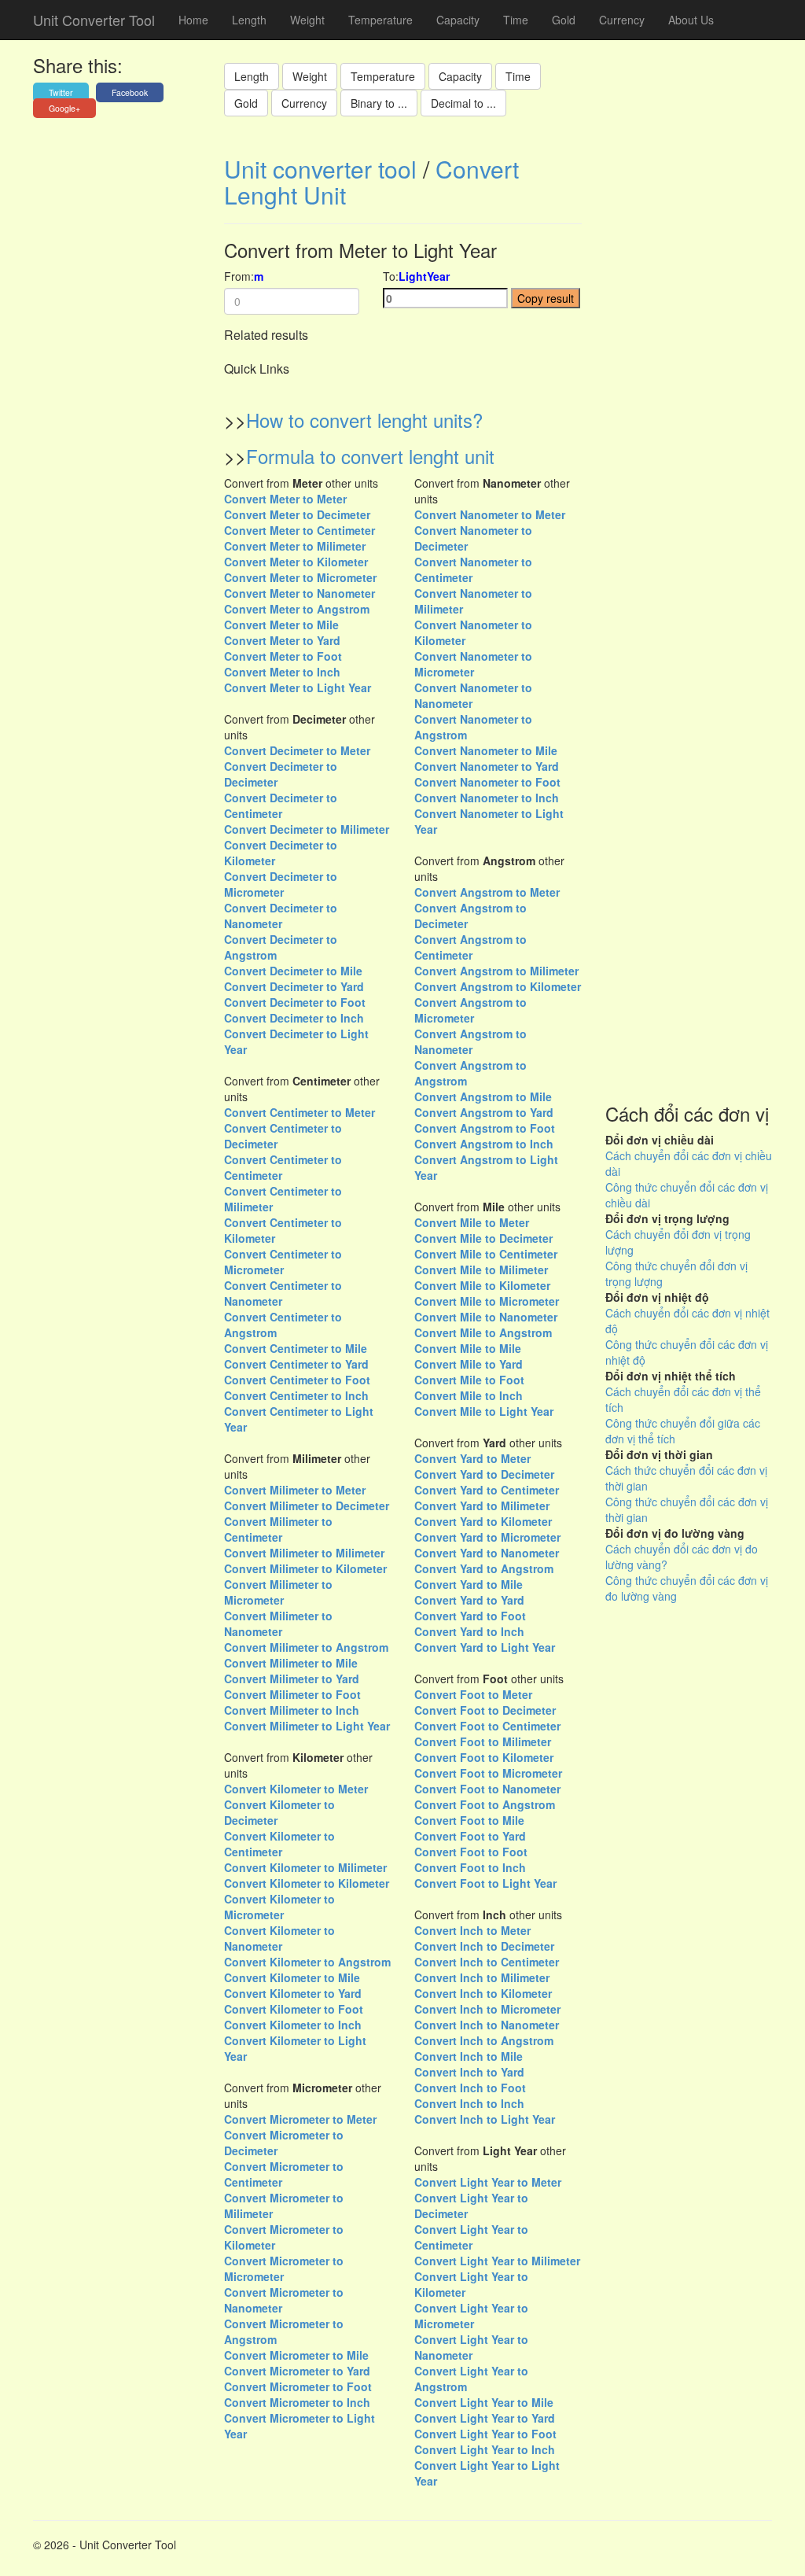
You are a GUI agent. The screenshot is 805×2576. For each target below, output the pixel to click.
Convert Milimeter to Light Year (307, 1726)
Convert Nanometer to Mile (486, 750)
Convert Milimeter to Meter (295, 1490)
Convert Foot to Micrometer (488, 1773)
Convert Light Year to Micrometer (471, 2316)
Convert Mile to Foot (469, 1380)
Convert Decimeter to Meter (297, 750)
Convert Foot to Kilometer (484, 1757)
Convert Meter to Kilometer (296, 562)
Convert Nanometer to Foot (487, 782)
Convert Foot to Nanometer (487, 1789)
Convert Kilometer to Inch (293, 2025)
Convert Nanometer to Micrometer (473, 664)
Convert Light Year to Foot (485, 2434)
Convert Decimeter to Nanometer (281, 916)
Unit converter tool (320, 169)
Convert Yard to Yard (469, 1600)
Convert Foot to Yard (470, 1836)
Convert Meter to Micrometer (300, 577)
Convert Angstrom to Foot (485, 1128)
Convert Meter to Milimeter (295, 546)
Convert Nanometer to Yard (487, 766)
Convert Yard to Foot (470, 1616)
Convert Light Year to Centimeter (471, 2237)
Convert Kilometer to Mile (292, 1977)
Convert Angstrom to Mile (483, 1096)
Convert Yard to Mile (469, 1584)
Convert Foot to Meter (473, 1694)
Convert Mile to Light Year (484, 1411)
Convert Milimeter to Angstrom (306, 1647)
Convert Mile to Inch (469, 1395)
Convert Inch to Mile (469, 2056)
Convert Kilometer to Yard (293, 1993)
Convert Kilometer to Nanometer (279, 1938)
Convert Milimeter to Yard (292, 1679)
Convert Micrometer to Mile (296, 2355)
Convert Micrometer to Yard (297, 2371)
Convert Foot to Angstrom (485, 1804)
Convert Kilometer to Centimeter (279, 1844)
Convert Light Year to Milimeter (497, 2261)
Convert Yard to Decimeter (484, 1474)
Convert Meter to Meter (285, 499)
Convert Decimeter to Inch (294, 1018)
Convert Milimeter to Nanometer (278, 1623)
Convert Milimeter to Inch (292, 1710)
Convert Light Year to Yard (485, 2418)
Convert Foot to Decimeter (485, 1710)
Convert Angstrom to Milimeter (496, 971)
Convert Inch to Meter (472, 1930)
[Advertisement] (689, 614)
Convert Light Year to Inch (485, 2449)
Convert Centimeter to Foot (297, 1380)
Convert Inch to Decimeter (484, 1946)
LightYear (424, 276)
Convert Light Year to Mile (484, 2402)
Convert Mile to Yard (469, 1364)
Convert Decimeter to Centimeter (281, 805)
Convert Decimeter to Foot (295, 1002)
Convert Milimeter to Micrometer (278, 1592)
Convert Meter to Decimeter (297, 514)
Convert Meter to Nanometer (300, 593)
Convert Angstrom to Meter (487, 892)
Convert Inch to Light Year (485, 2119)
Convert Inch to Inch (469, 2103)
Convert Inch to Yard (469, 2072)
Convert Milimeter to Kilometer (305, 1568)
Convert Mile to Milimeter (481, 1270)
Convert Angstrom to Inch (484, 1144)
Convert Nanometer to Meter (490, 514)
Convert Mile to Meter (472, 1222)
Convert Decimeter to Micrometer (281, 884)
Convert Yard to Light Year (485, 1647)
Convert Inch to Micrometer (487, 2009)
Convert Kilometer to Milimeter (305, 1867)
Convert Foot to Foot (471, 1852)
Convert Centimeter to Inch (296, 1395)
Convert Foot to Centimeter (487, 1726)
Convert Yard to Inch (469, 1631)
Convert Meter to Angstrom (297, 609)
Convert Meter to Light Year (298, 687)
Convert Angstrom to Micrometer (471, 1010)
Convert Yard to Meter (472, 1458)
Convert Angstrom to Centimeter (471, 947)
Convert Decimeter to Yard (294, 986)
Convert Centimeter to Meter (300, 1112)
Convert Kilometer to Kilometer (307, 1883)
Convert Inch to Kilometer (483, 1993)
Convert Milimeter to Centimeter (278, 1529)
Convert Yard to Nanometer (487, 1553)
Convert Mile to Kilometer (482, 1285)
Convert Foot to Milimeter (483, 1741)
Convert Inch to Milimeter (482, 1977)
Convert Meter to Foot (283, 656)
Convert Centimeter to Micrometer (283, 1262)
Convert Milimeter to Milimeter (304, 1553)
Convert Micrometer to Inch (297, 2402)
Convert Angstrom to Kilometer (498, 986)
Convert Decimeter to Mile (293, 971)
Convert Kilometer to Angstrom (307, 1962)
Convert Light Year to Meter (488, 2182)
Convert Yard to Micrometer (487, 1537)
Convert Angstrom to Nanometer (471, 1041)
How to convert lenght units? (364, 420)
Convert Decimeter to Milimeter (307, 829)
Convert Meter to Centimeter (300, 530)
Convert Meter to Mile (281, 625)
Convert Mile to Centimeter (486, 1254)
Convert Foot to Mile (469, 1820)
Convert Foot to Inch (470, 1867)
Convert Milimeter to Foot (292, 1694)
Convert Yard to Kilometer (483, 1521)
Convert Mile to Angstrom (483, 1332)
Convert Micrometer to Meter (300, 2119)
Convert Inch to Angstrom (484, 2040)
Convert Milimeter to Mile (291, 1663)
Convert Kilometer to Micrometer (279, 1907)
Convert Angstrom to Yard (484, 1112)
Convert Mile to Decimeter (483, 1238)
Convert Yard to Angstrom (484, 1568)
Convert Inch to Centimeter (487, 1962)
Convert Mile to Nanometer (486, 1317)
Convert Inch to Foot (470, 2088)
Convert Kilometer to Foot (294, 2009)
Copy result (546, 298)
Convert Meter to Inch (282, 672)
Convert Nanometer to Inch (487, 798)
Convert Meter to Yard (282, 640)
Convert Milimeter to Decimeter (307, 1505)
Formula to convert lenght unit (370, 456)
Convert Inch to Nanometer (487, 2025)
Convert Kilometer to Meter (296, 1789)
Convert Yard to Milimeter (482, 1505)
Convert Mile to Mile (468, 1348)
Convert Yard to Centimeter (487, 1490)
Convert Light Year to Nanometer (471, 2347)
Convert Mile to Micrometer (487, 1301)
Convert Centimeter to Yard (296, 1364)
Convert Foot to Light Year (485, 1883)
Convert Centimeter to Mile (296, 1348)
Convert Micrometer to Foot (298, 2386)
